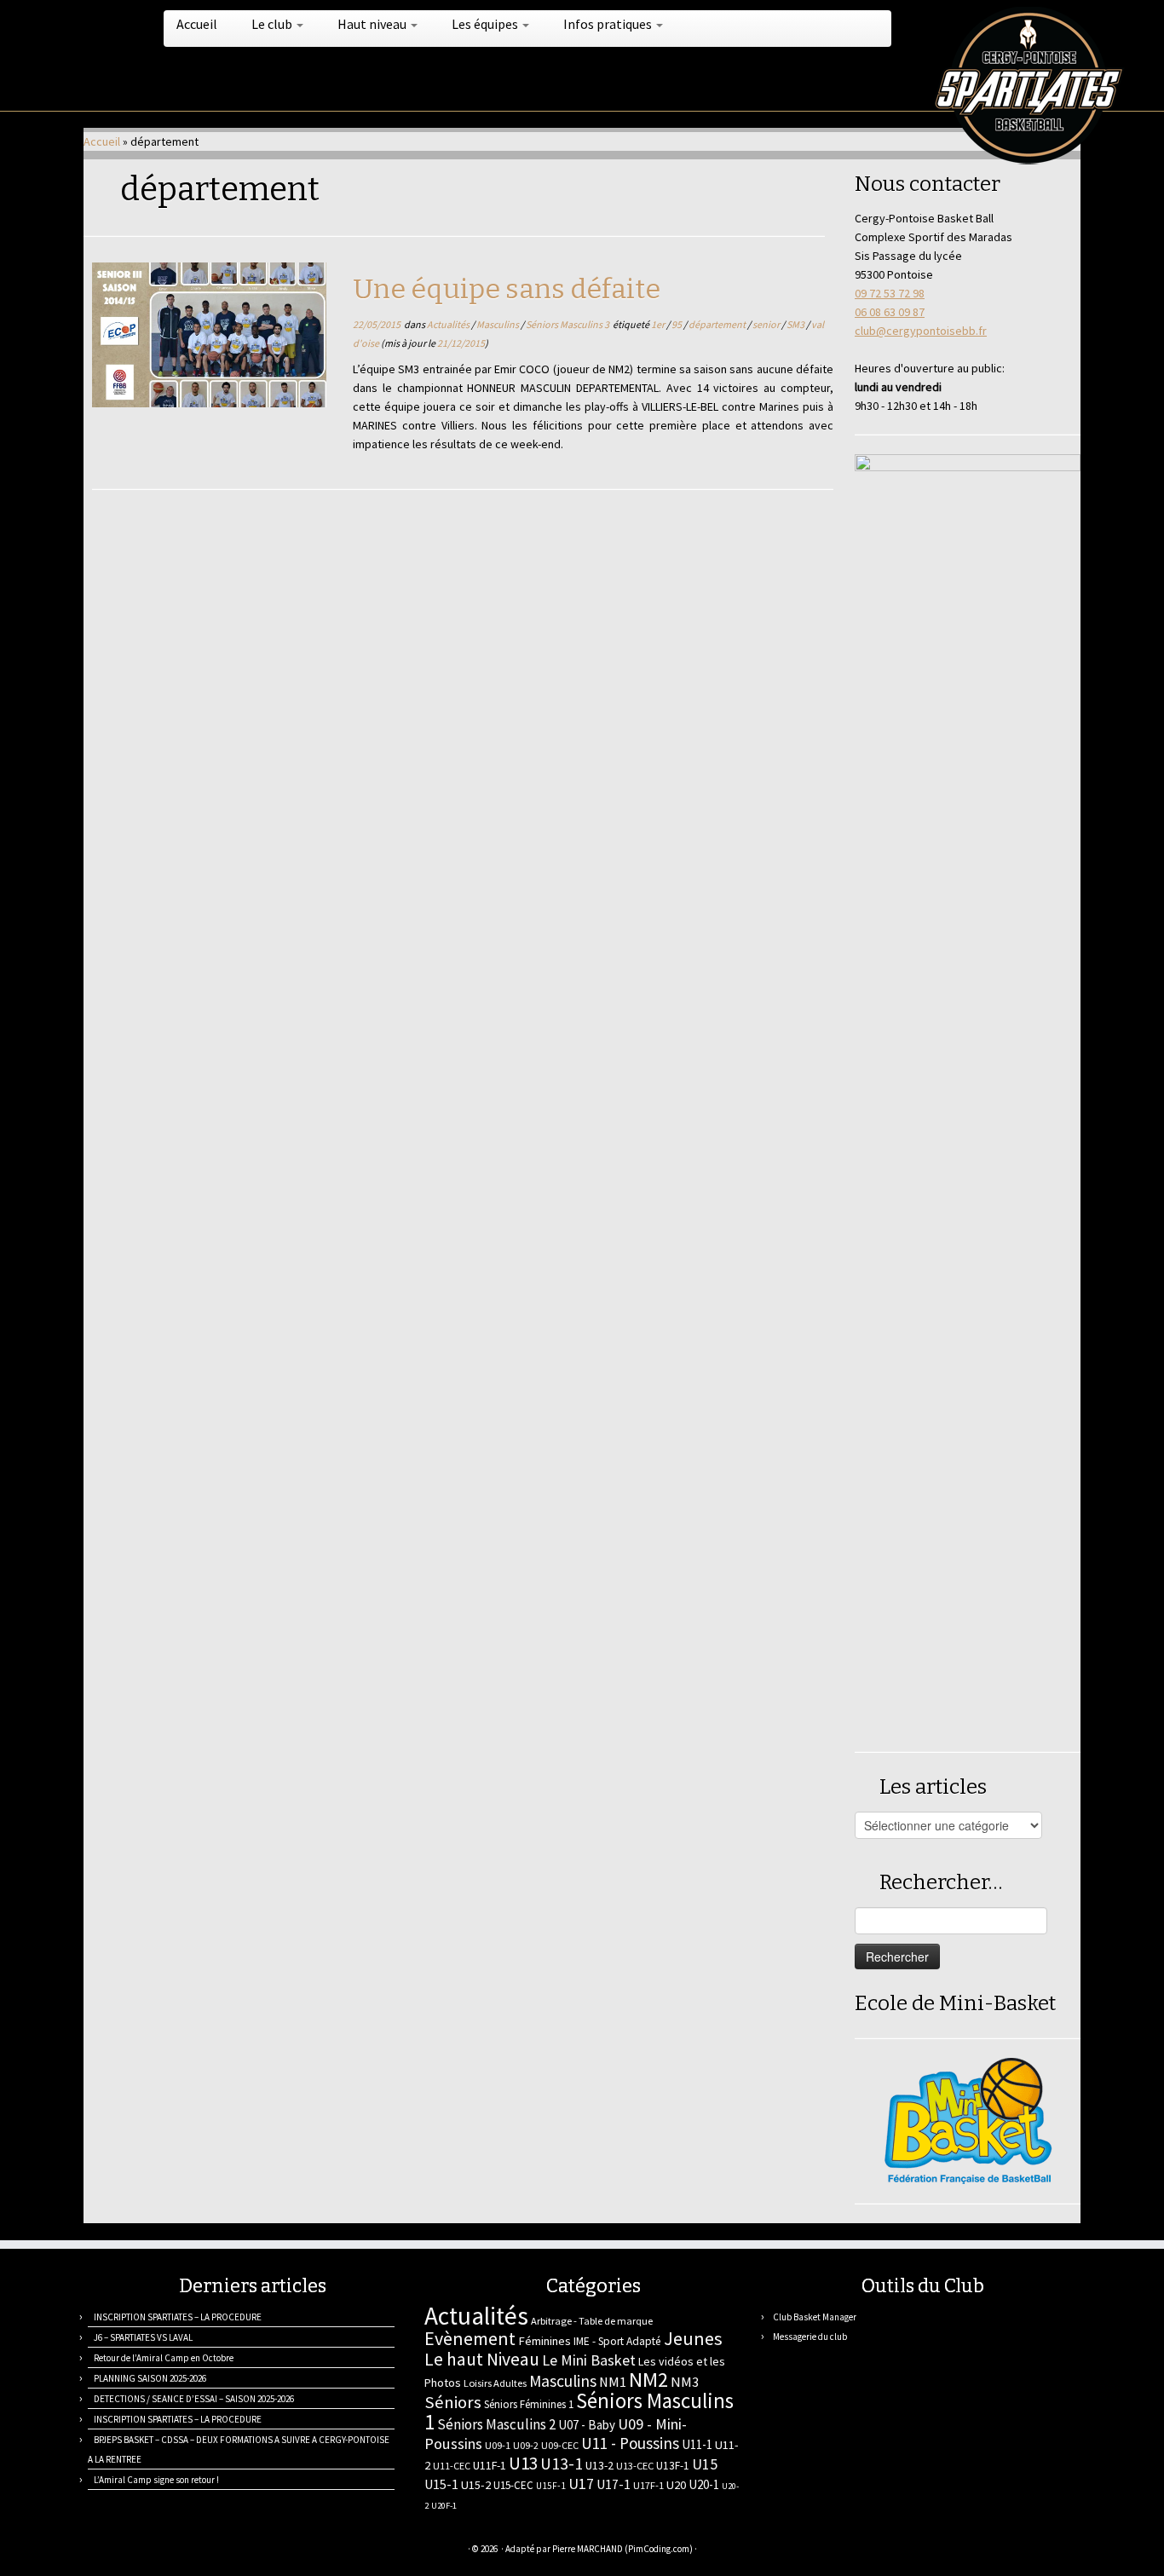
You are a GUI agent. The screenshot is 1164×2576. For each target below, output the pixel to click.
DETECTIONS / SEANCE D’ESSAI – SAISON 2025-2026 (194, 2399)
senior (767, 324)
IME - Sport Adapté (617, 2341)
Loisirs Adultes (495, 2383)
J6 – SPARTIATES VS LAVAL (143, 2337)
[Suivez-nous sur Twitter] (137, 2551)
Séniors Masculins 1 (579, 2412)
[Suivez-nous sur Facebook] (158, 2551)
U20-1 (704, 2484)
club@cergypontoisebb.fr (921, 331)
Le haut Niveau (482, 2359)
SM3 (796, 324)
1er (659, 324)
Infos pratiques (609, 24)
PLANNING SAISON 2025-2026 (150, 2378)
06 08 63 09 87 (890, 312)
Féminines (545, 2341)
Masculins (498, 324)
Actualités (449, 324)
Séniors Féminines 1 (529, 2404)
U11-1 (697, 2444)
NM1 (613, 2382)
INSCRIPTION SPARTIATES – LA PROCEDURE (178, 2317)
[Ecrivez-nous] (115, 2551)
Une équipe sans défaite (507, 289)
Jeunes (693, 2338)
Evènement (470, 2338)
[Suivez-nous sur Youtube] (201, 2551)
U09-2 (526, 2445)
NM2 (648, 2380)
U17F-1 (648, 2485)
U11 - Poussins (630, 2443)
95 (677, 324)
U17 (581, 2484)
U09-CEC (560, 2445)
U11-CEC (452, 2466)
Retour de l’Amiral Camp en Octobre (164, 2358)
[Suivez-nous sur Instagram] (179, 2551)
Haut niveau (373, 24)
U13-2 (599, 2465)
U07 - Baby (587, 2425)
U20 (676, 2485)
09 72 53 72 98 (890, 293)
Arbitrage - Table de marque (592, 2321)
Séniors (453, 2402)
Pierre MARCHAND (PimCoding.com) (622, 2549)
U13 (523, 2463)
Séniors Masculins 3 (568, 324)
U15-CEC (513, 2485)
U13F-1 (673, 2466)
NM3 (685, 2382)
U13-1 (562, 2464)
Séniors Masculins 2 (496, 2424)
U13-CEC (635, 2466)
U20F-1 (444, 2506)
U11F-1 (490, 2465)
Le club (273, 24)
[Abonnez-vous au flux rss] (94, 2551)
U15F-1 (551, 2486)
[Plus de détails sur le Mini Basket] (968, 2119)
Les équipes (486, 24)
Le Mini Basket (589, 2360)
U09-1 (498, 2445)
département (718, 324)
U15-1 (441, 2484)
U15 (705, 2464)
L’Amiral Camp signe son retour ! (156, 2480)
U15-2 (476, 2485)
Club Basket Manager (815, 2317)
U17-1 (614, 2484)
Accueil (197, 24)
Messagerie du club (810, 2337)
